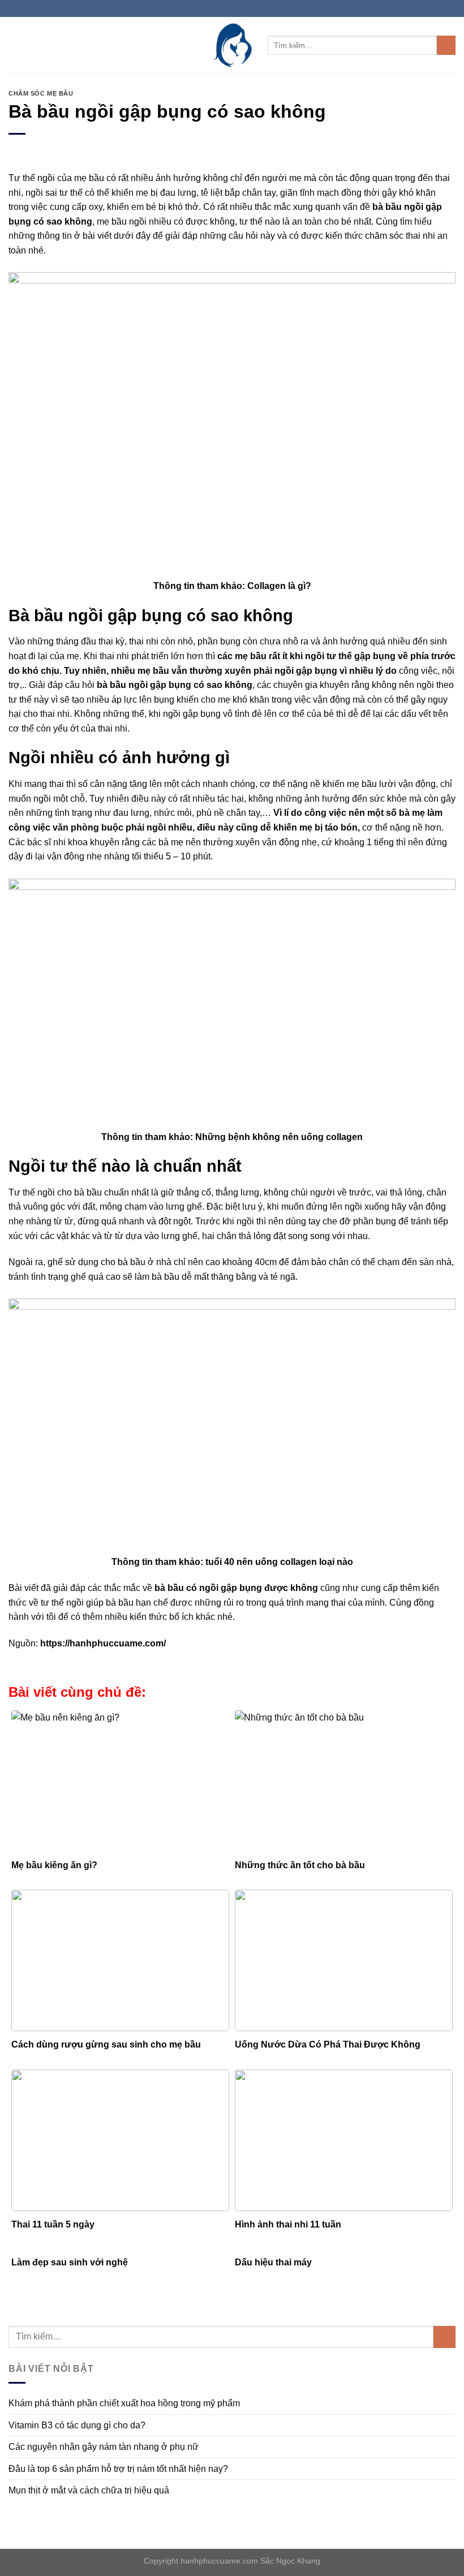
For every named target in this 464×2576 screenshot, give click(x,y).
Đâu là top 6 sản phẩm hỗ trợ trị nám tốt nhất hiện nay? (118, 2469)
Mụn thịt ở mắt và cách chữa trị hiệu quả (89, 2490)
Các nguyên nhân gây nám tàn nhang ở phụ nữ (104, 2447)
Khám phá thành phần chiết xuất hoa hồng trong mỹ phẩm (124, 2403)
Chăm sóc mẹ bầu (41, 93)
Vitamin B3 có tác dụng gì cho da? (77, 2425)
